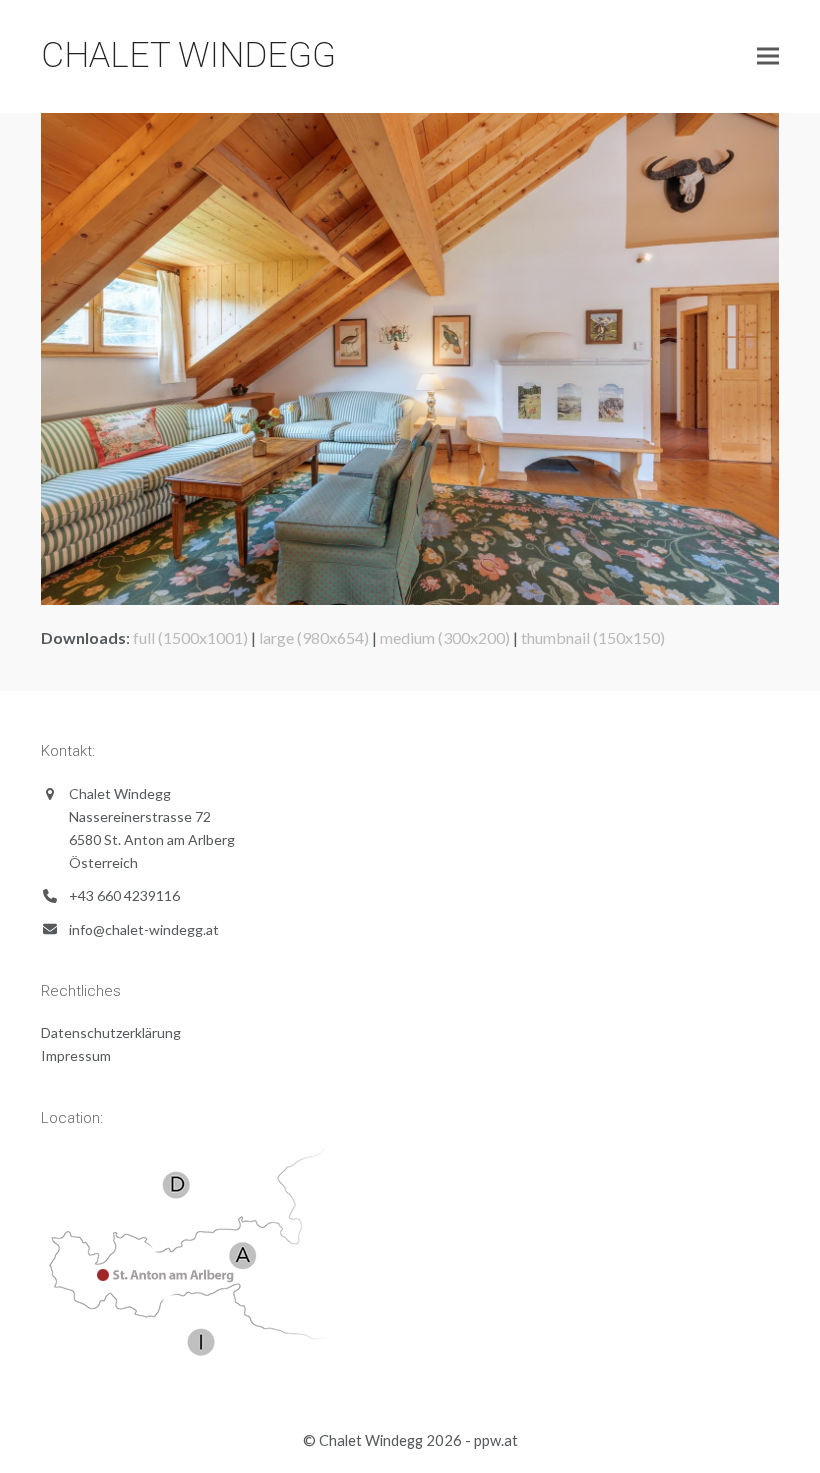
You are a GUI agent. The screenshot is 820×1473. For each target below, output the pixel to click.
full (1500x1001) (190, 637)
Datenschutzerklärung (111, 1032)
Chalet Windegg (188, 55)
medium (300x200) (445, 637)
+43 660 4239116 (124, 895)
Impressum (76, 1055)
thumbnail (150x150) (593, 637)
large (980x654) (314, 637)
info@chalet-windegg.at (144, 929)
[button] (768, 56)
